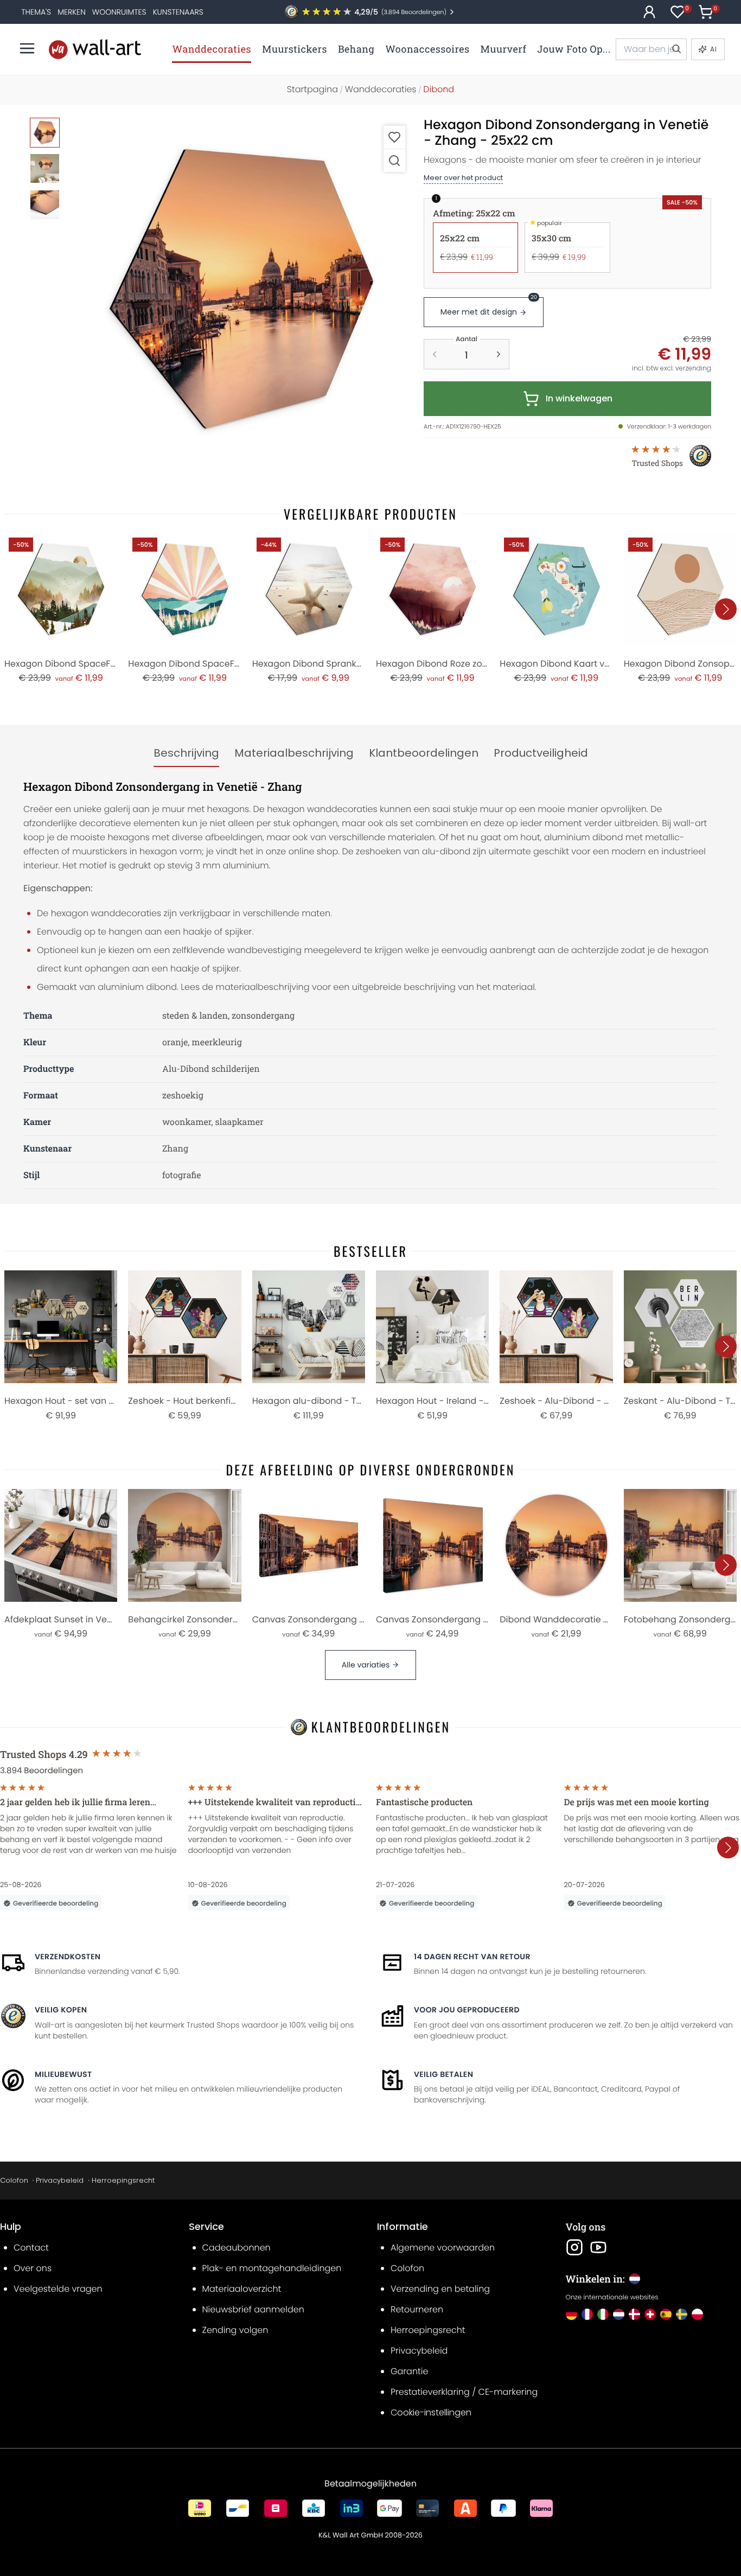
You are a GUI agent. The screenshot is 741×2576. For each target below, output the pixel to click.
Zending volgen (235, 2330)
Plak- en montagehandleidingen (272, 2268)
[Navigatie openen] (27, 48)
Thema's (36, 12)
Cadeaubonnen (237, 2248)
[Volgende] (726, 609)
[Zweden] (682, 2314)
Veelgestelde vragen (58, 2289)
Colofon (14, 2180)
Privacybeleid (60, 2180)
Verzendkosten (68, 1957)
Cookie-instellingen (431, 2412)
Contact (31, 2248)
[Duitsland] (571, 2314)
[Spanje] (666, 2314)
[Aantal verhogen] (499, 354)
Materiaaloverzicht (242, 2289)
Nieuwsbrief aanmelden (253, 2309)
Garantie (409, 2371)
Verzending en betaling (440, 2289)
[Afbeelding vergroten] (394, 160)
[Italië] (603, 2314)
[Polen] (697, 2314)
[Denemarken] (634, 2314)
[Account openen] (649, 12)
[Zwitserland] (650, 2314)
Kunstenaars (178, 12)
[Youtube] (598, 2247)
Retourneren (417, 2309)
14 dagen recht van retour (472, 1957)
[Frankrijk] (587, 2314)
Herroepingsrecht (123, 2180)
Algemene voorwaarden (443, 2248)
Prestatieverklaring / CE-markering (464, 2392)
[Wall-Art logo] (95, 49)
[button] (241, 290)
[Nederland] (619, 2314)
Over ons (33, 2268)
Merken (72, 12)
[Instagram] (574, 2247)
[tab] (186, 753)
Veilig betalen (443, 2074)
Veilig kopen (61, 2010)
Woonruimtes (119, 12)
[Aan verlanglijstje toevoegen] (394, 137)
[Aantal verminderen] (435, 354)
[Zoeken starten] (676, 49)
